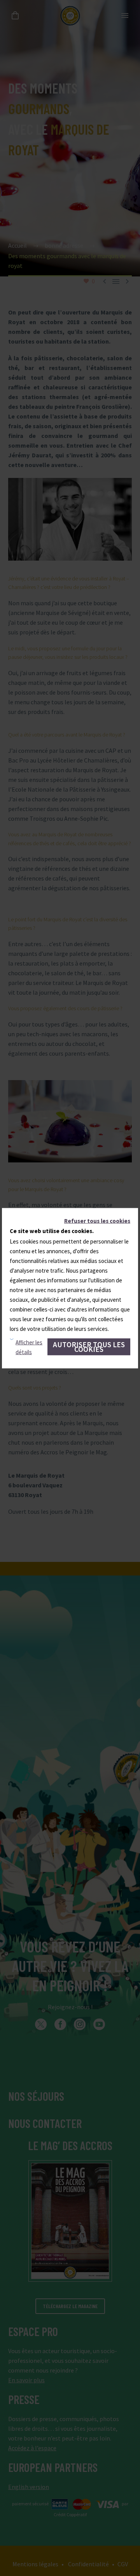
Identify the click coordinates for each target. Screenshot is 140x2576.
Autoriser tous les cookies (89, 1346)
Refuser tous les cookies (97, 1220)
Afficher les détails (29, 1347)
